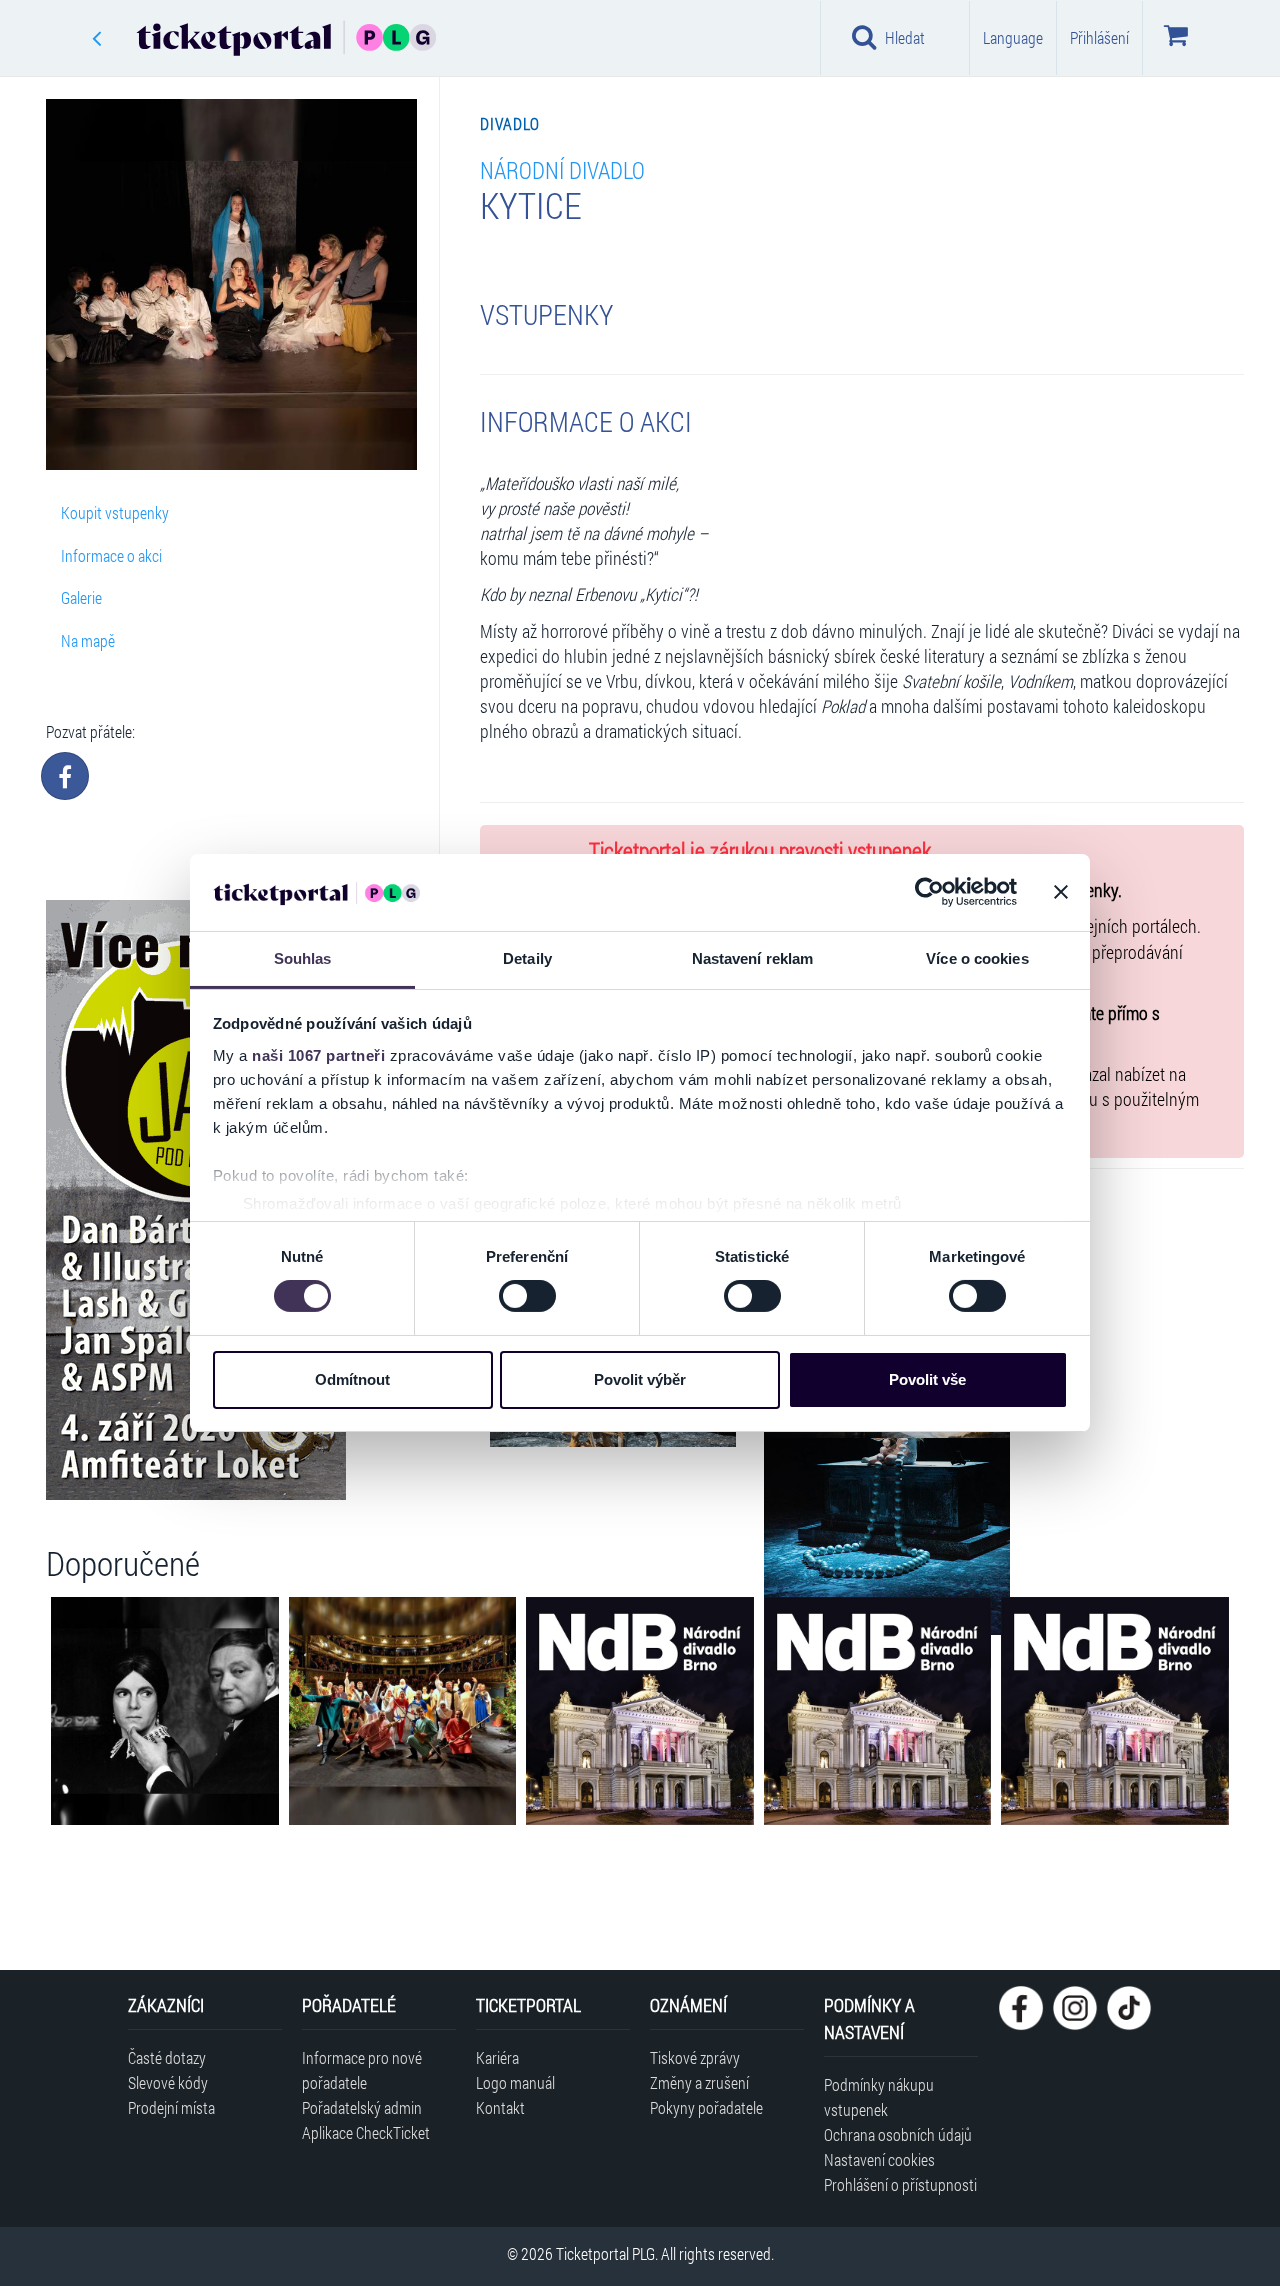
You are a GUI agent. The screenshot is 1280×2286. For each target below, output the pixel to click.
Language (1013, 37)
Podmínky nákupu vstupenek (879, 2097)
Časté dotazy (167, 2057)
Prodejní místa (171, 2107)
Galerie (81, 597)
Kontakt (500, 2107)
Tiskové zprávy (695, 2057)
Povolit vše (927, 1379)
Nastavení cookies (879, 2159)
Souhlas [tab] (303, 958)
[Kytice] (887, 1449)
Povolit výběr (640, 1379)
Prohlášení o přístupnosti (900, 2184)
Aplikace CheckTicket (366, 2132)
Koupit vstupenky (115, 512)
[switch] (527, 1296)
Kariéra (497, 2057)
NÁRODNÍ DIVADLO (562, 169)
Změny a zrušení (699, 2082)
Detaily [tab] (527, 958)
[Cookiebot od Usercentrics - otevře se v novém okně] (929, 892)
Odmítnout (352, 1379)
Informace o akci (111, 555)
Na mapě (88, 640)
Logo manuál (515, 2082)
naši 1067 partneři (318, 1055)
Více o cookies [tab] (977, 958)
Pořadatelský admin (362, 2107)
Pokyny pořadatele (706, 2107)
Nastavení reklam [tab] (753, 958)
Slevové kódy (168, 2082)
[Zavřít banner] (1061, 892)
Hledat (905, 37)
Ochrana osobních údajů (898, 2134)
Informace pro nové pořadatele (362, 2070)
